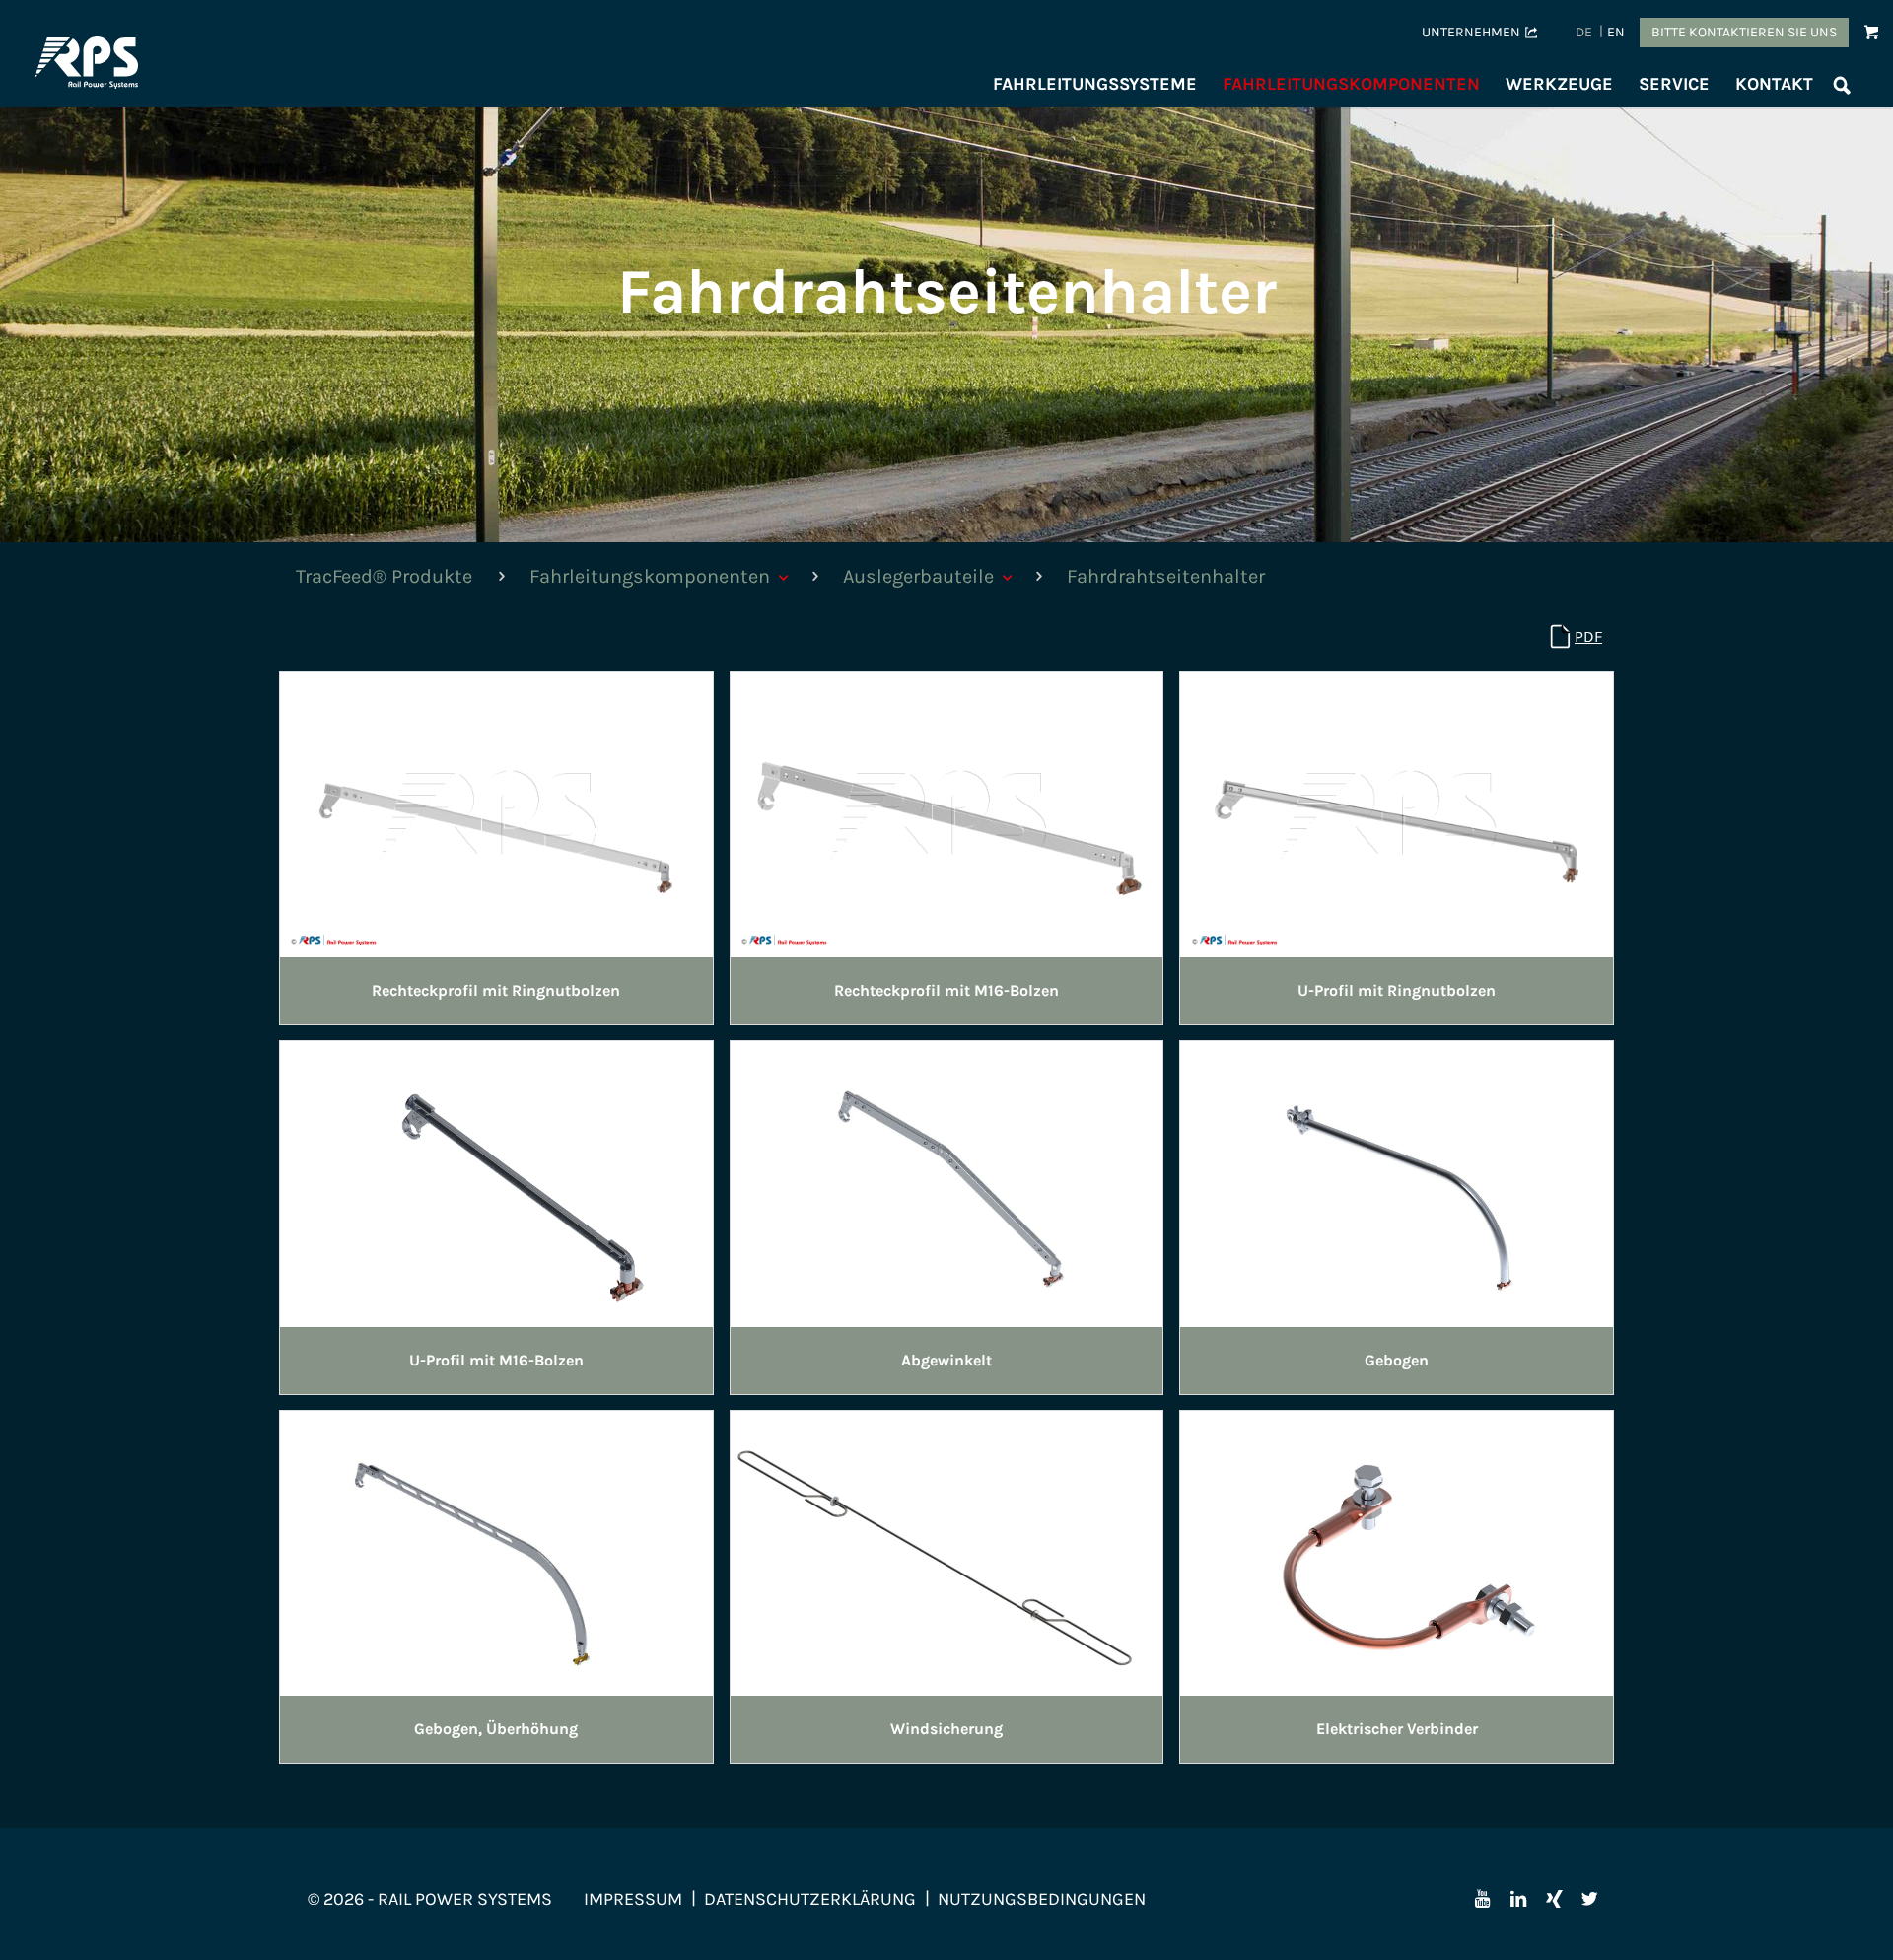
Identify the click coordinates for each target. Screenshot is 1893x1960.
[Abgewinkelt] (947, 1182)
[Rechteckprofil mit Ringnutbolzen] (496, 813)
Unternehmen (1471, 32)
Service (1674, 84)
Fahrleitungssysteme (1095, 84)
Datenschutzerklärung (810, 1899)
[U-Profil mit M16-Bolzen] (496, 1182)
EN (1616, 32)
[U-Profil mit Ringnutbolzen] (1397, 813)
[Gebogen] (1397, 1182)
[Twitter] (1589, 1899)
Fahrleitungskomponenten (1351, 84)
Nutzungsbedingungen (1042, 1899)
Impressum (633, 1899)
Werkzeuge (1559, 84)
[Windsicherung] (947, 1551)
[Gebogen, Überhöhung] (496, 1551)
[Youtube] (1483, 1899)
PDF (1588, 636)
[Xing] (1554, 1899)
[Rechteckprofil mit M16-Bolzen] (947, 813)
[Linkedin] (1518, 1899)
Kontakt (1774, 84)
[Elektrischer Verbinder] (1397, 1551)
